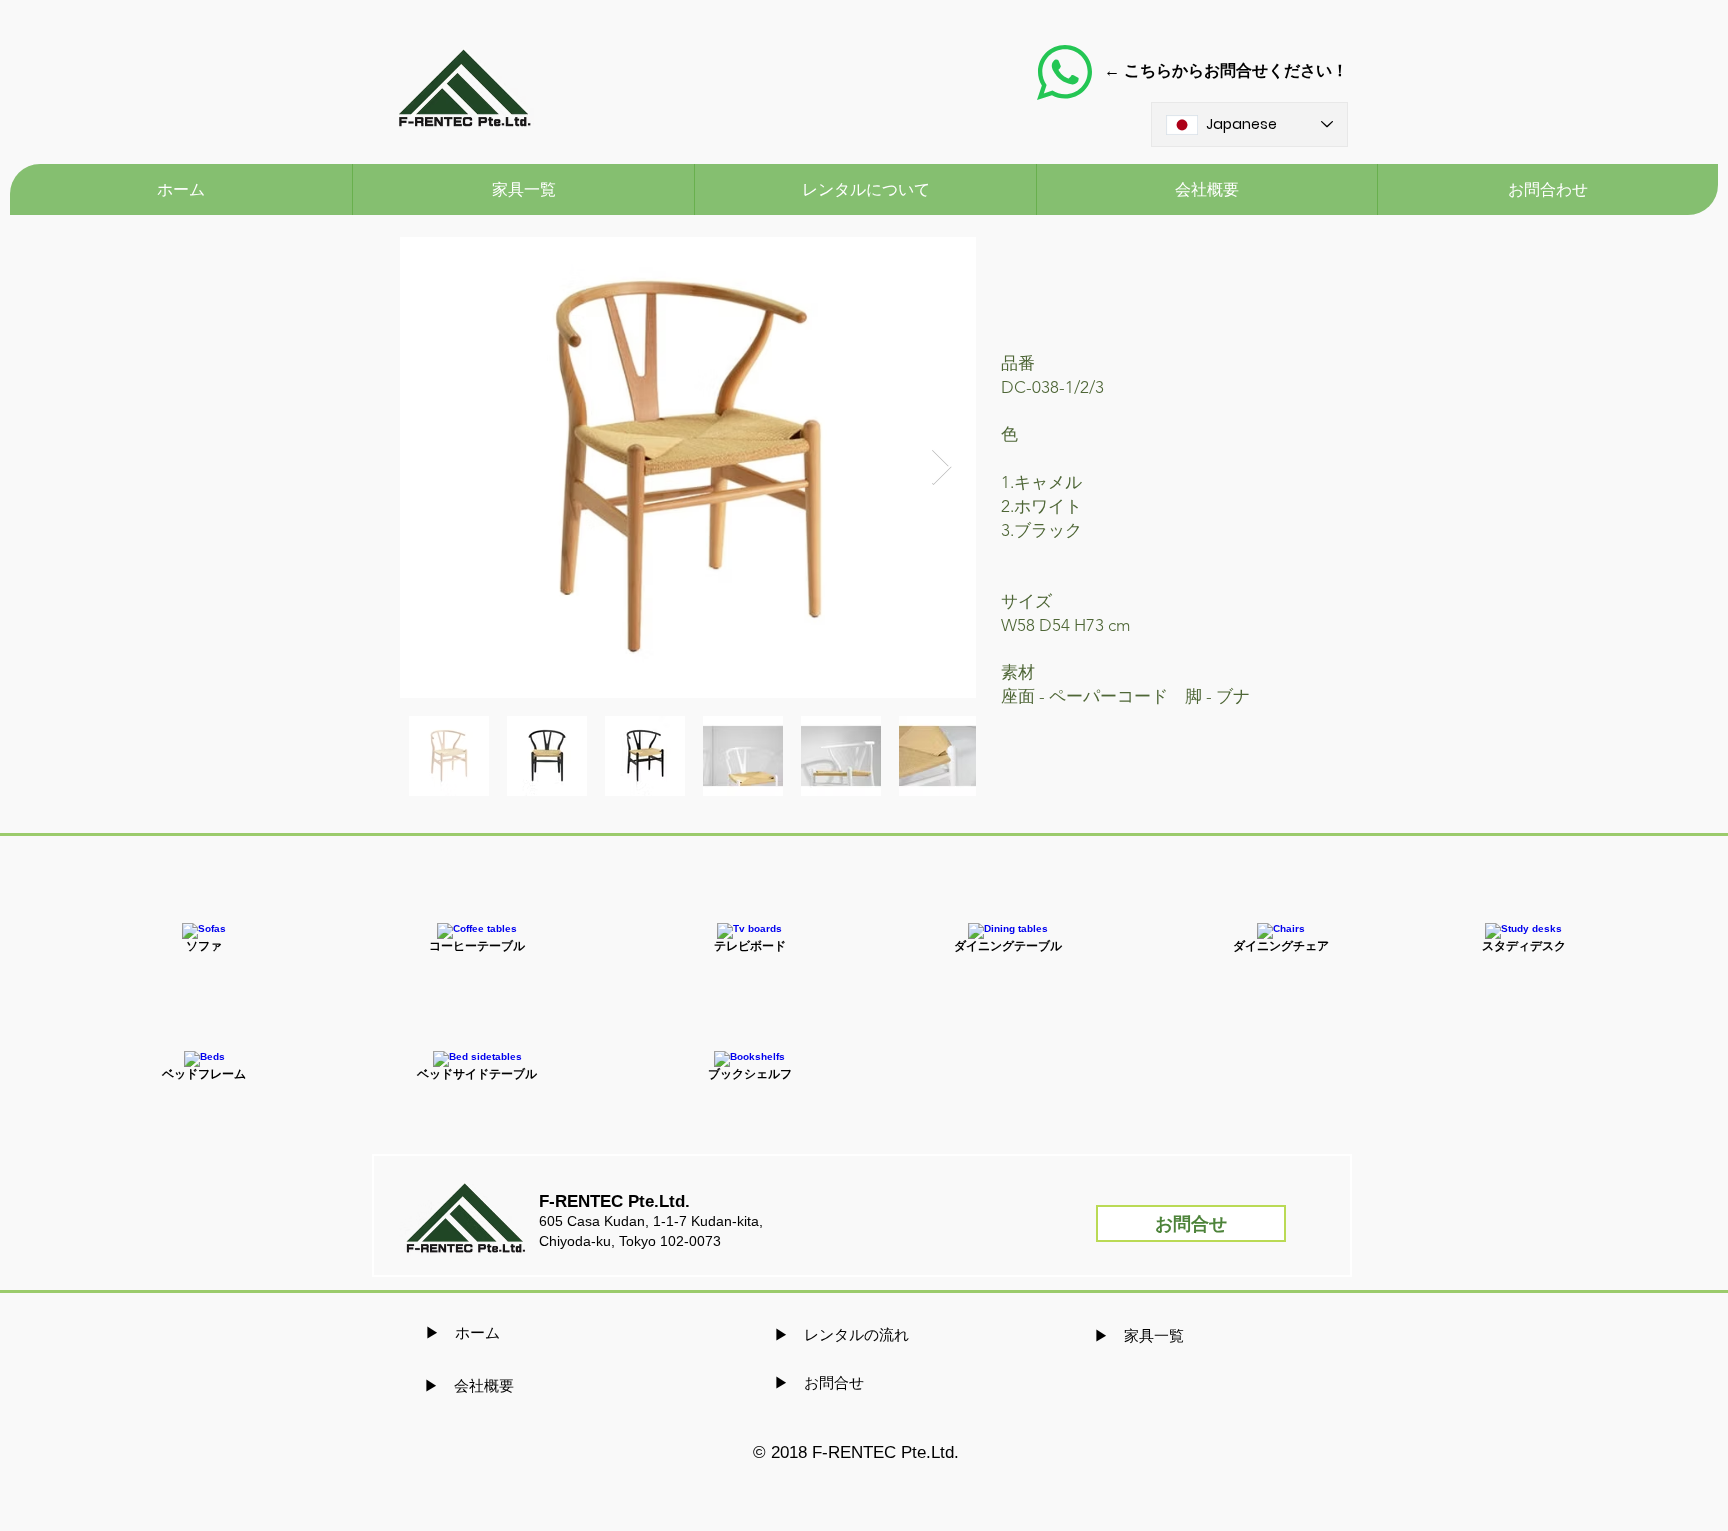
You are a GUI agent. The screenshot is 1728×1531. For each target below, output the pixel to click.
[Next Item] (941, 467)
